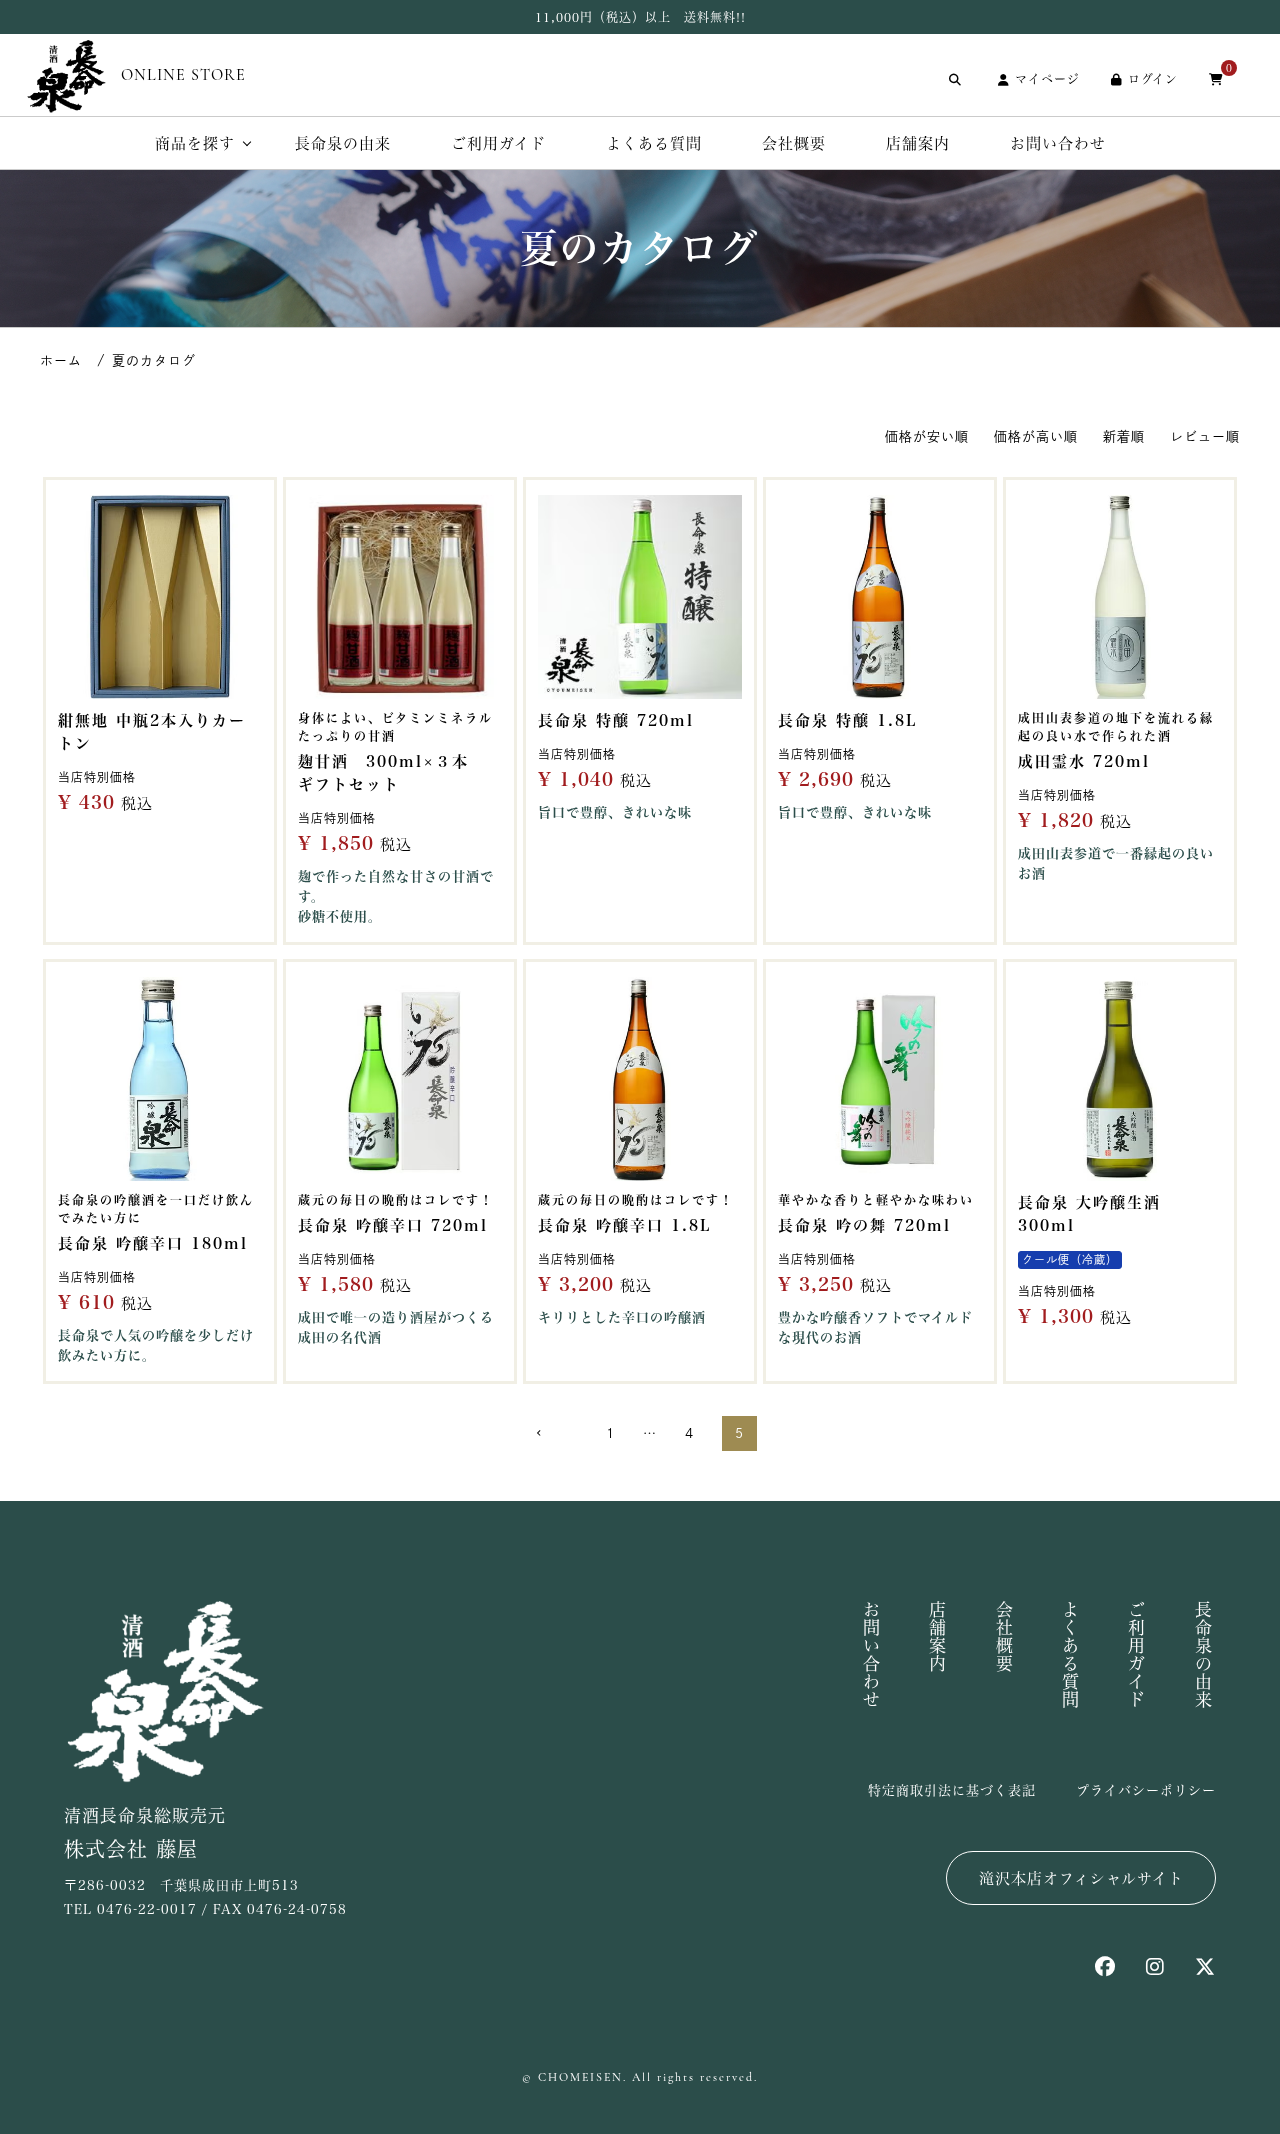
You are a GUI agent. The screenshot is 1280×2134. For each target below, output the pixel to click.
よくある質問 (654, 143)
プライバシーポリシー (1146, 1790)
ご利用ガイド (498, 143)
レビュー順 (1205, 436)
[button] (550, 1433)
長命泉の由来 (343, 143)
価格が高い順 (1036, 436)
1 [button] (610, 1433)
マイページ (1047, 79)
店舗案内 (918, 143)
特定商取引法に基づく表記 (952, 1790)
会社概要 (794, 143)
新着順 (1124, 436)
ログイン (1153, 79)
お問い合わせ (1058, 143)
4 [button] (689, 1433)
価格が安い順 (927, 436)
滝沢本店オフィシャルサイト (1081, 1878)
